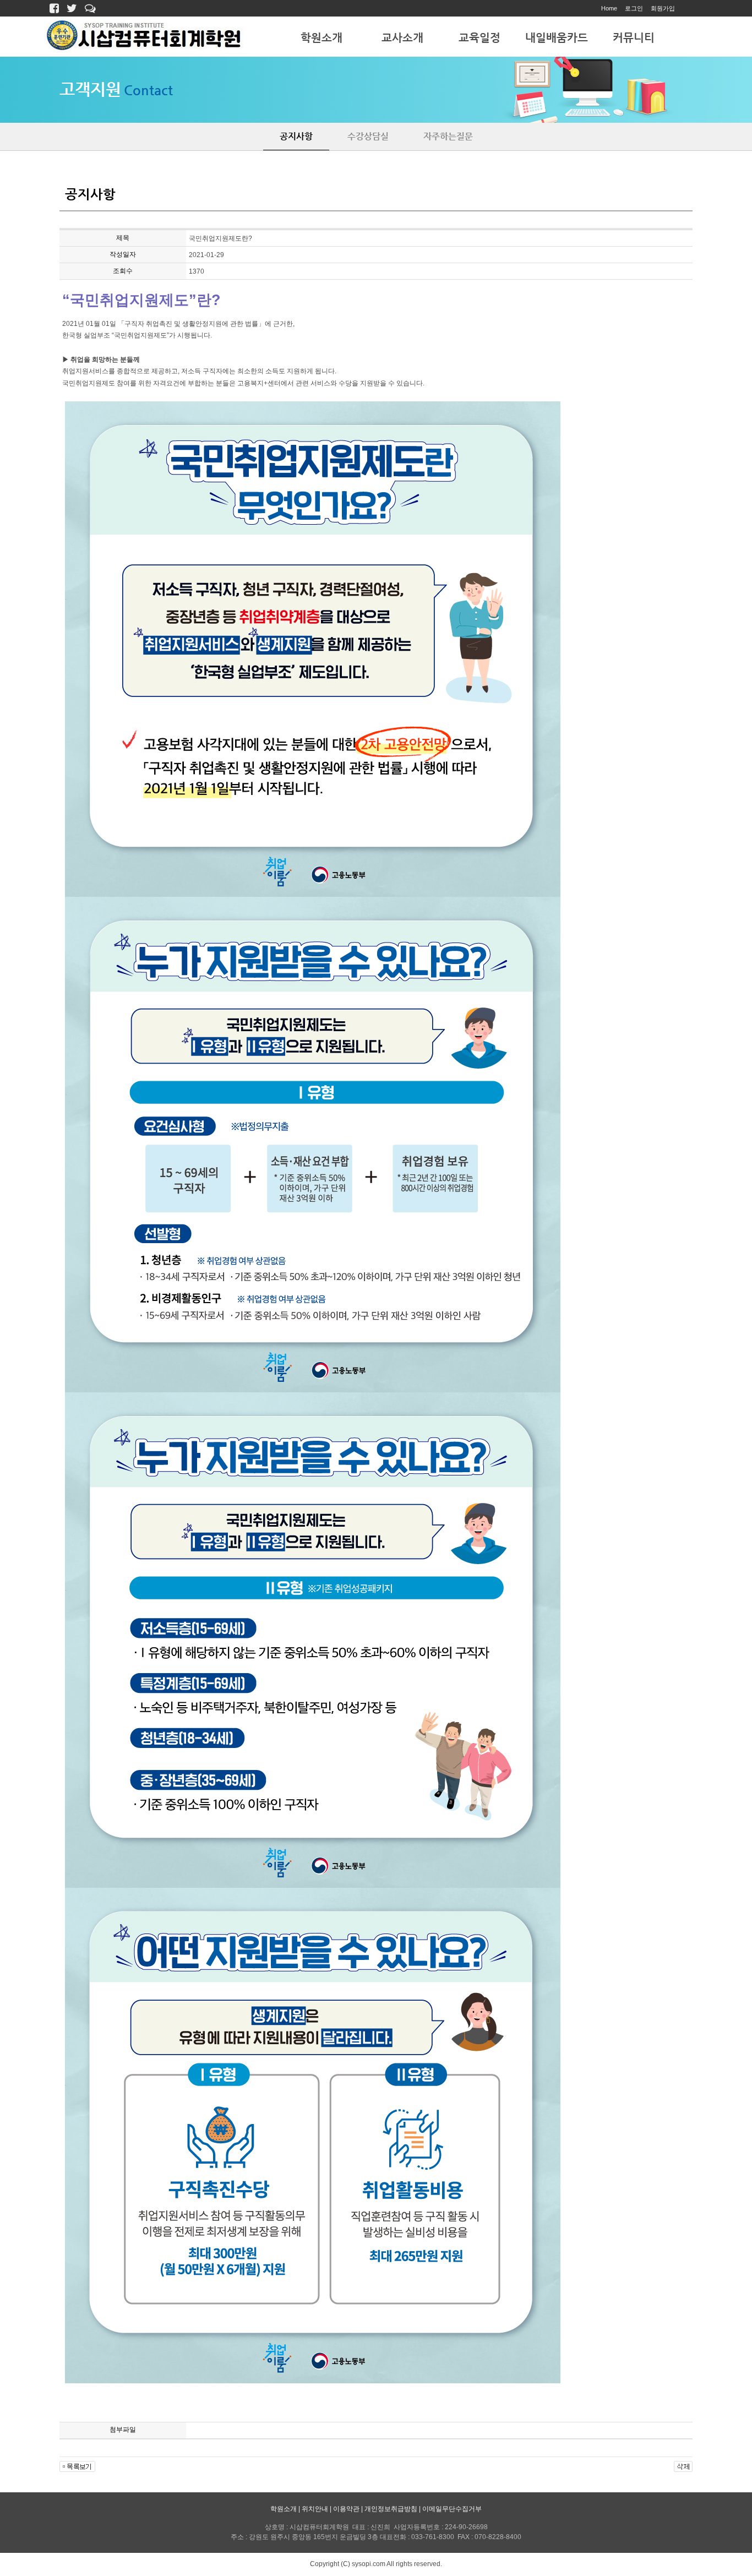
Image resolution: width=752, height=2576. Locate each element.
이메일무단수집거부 (452, 2509)
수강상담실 (368, 136)
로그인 (634, 8)
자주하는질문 (448, 136)
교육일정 (479, 38)
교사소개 (402, 38)
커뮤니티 (634, 38)
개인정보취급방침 (391, 2509)
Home (609, 8)
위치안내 (315, 2509)
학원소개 (321, 38)
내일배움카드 (557, 38)
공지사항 (296, 136)
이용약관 (346, 2509)
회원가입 (663, 8)
